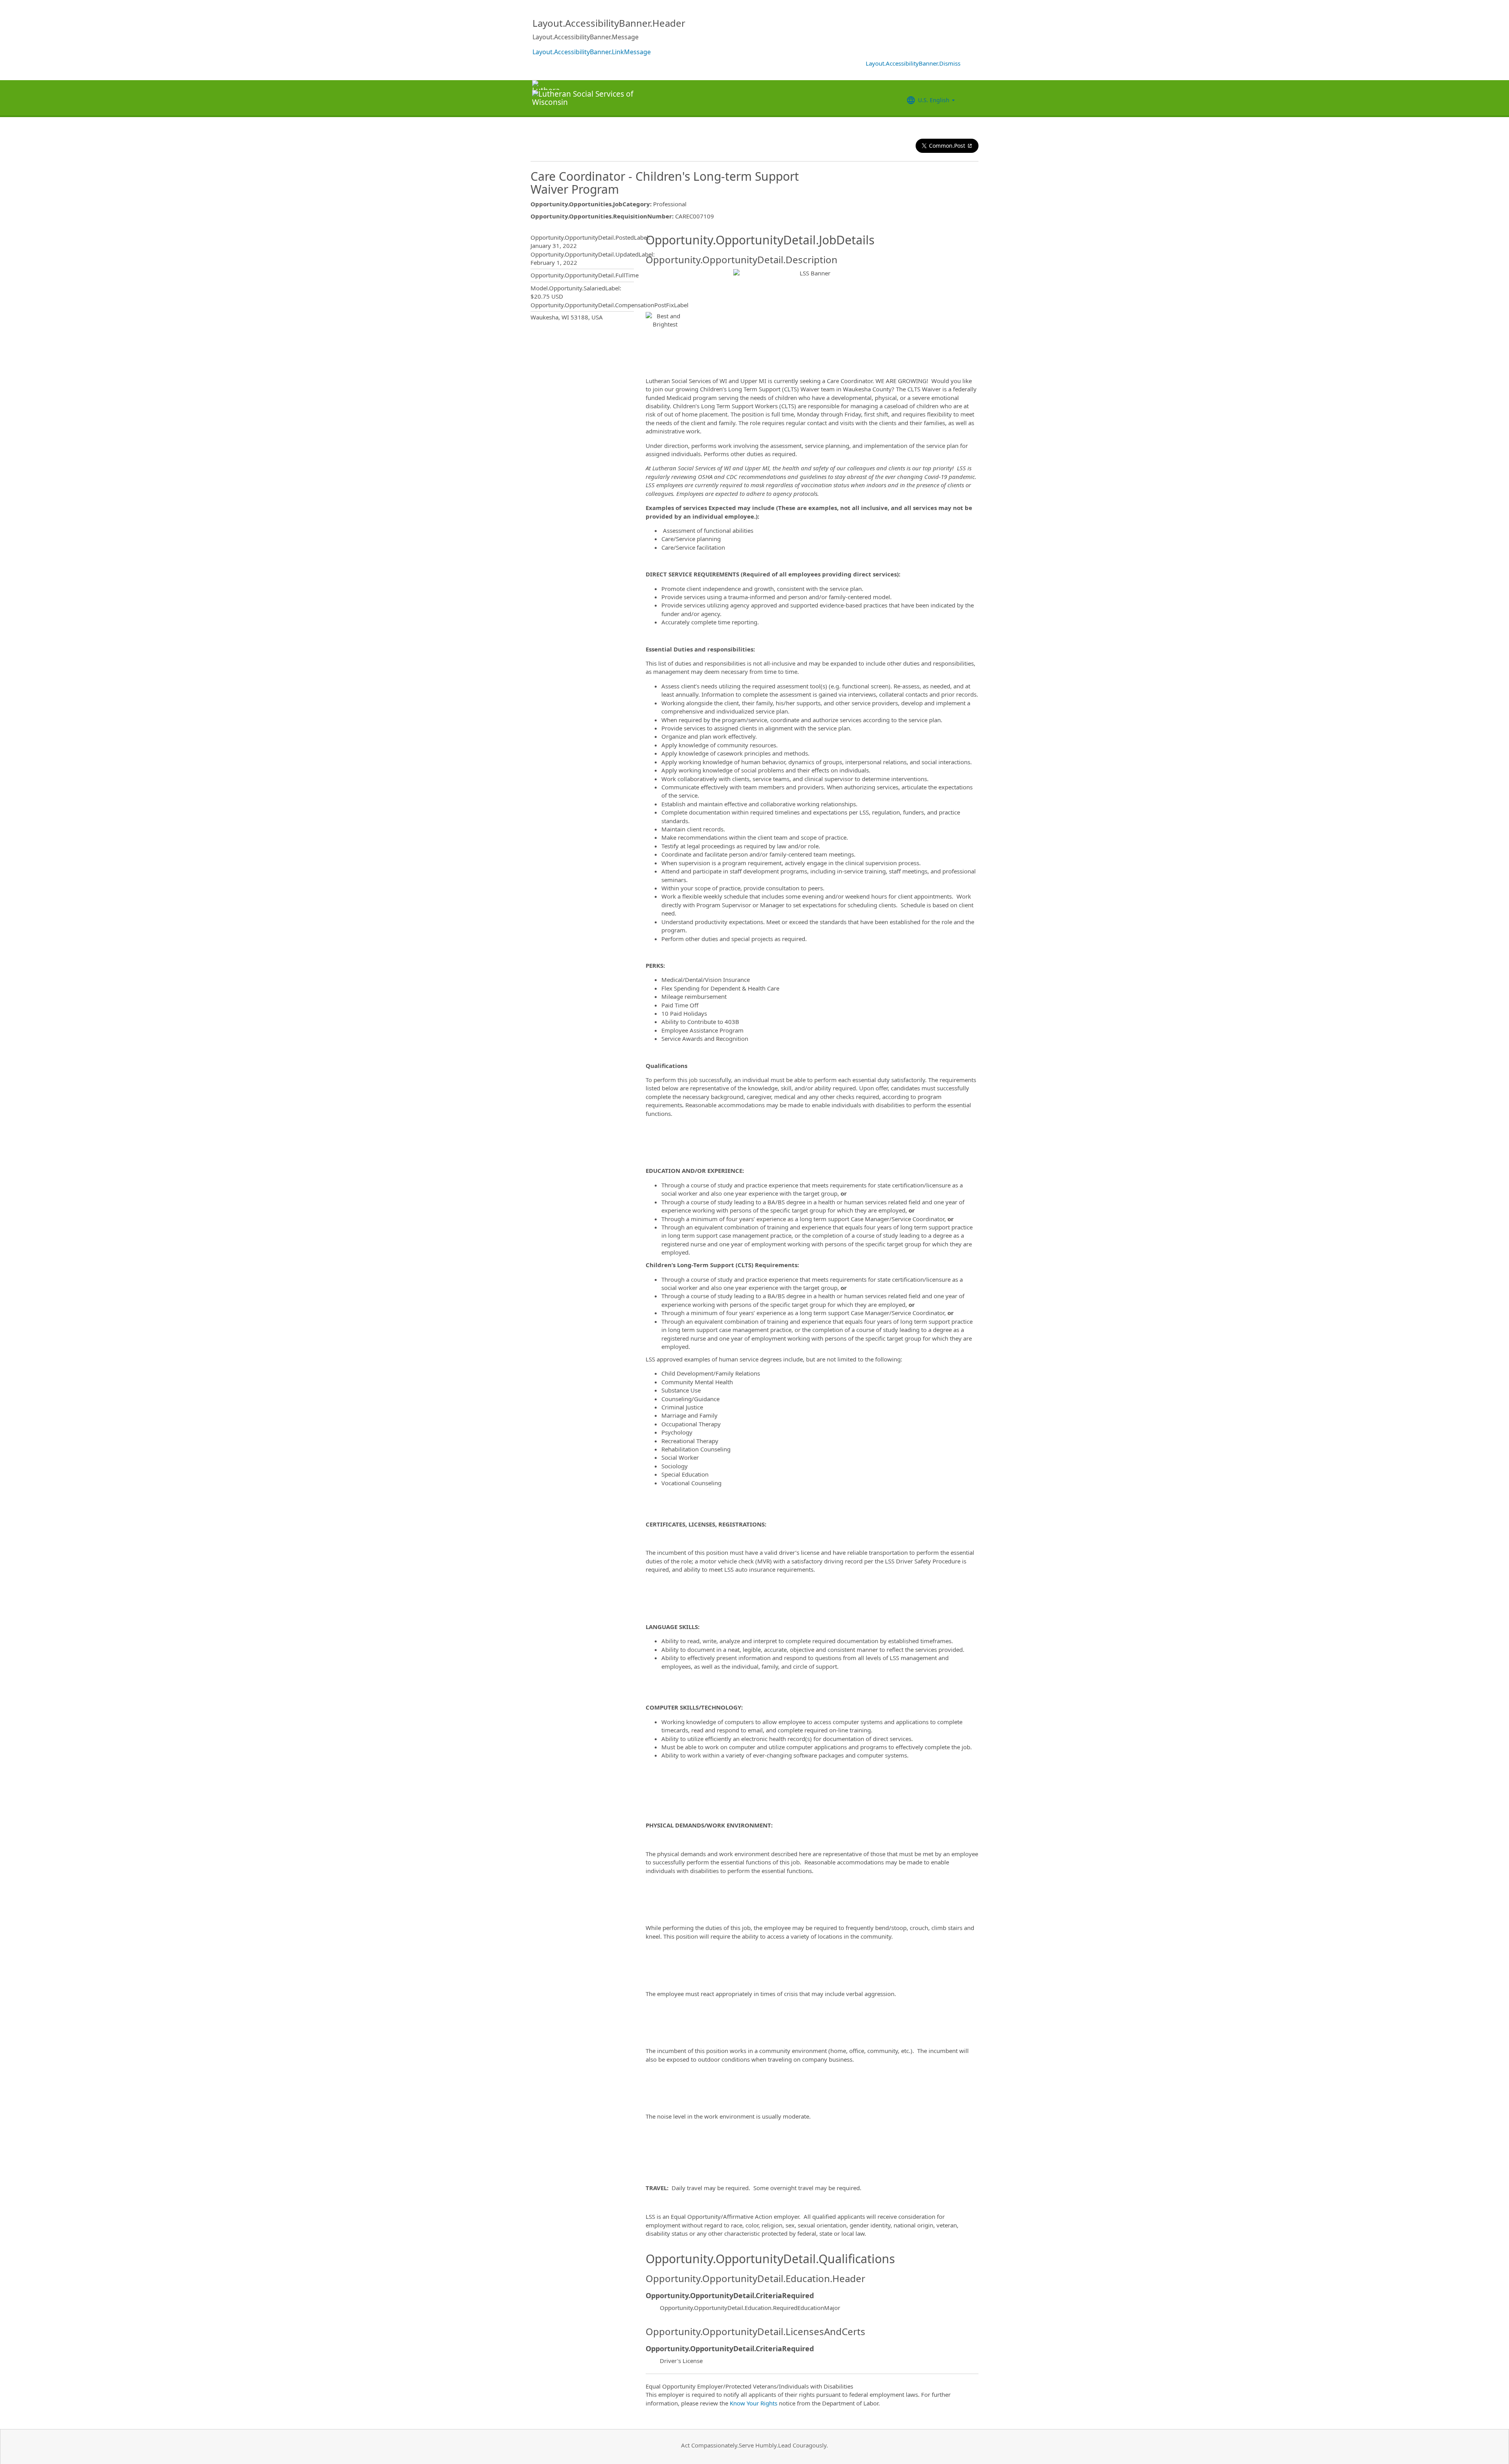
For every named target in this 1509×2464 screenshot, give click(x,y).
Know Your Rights (754, 2403)
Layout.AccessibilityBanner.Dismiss (913, 63)
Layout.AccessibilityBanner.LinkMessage (592, 52)
